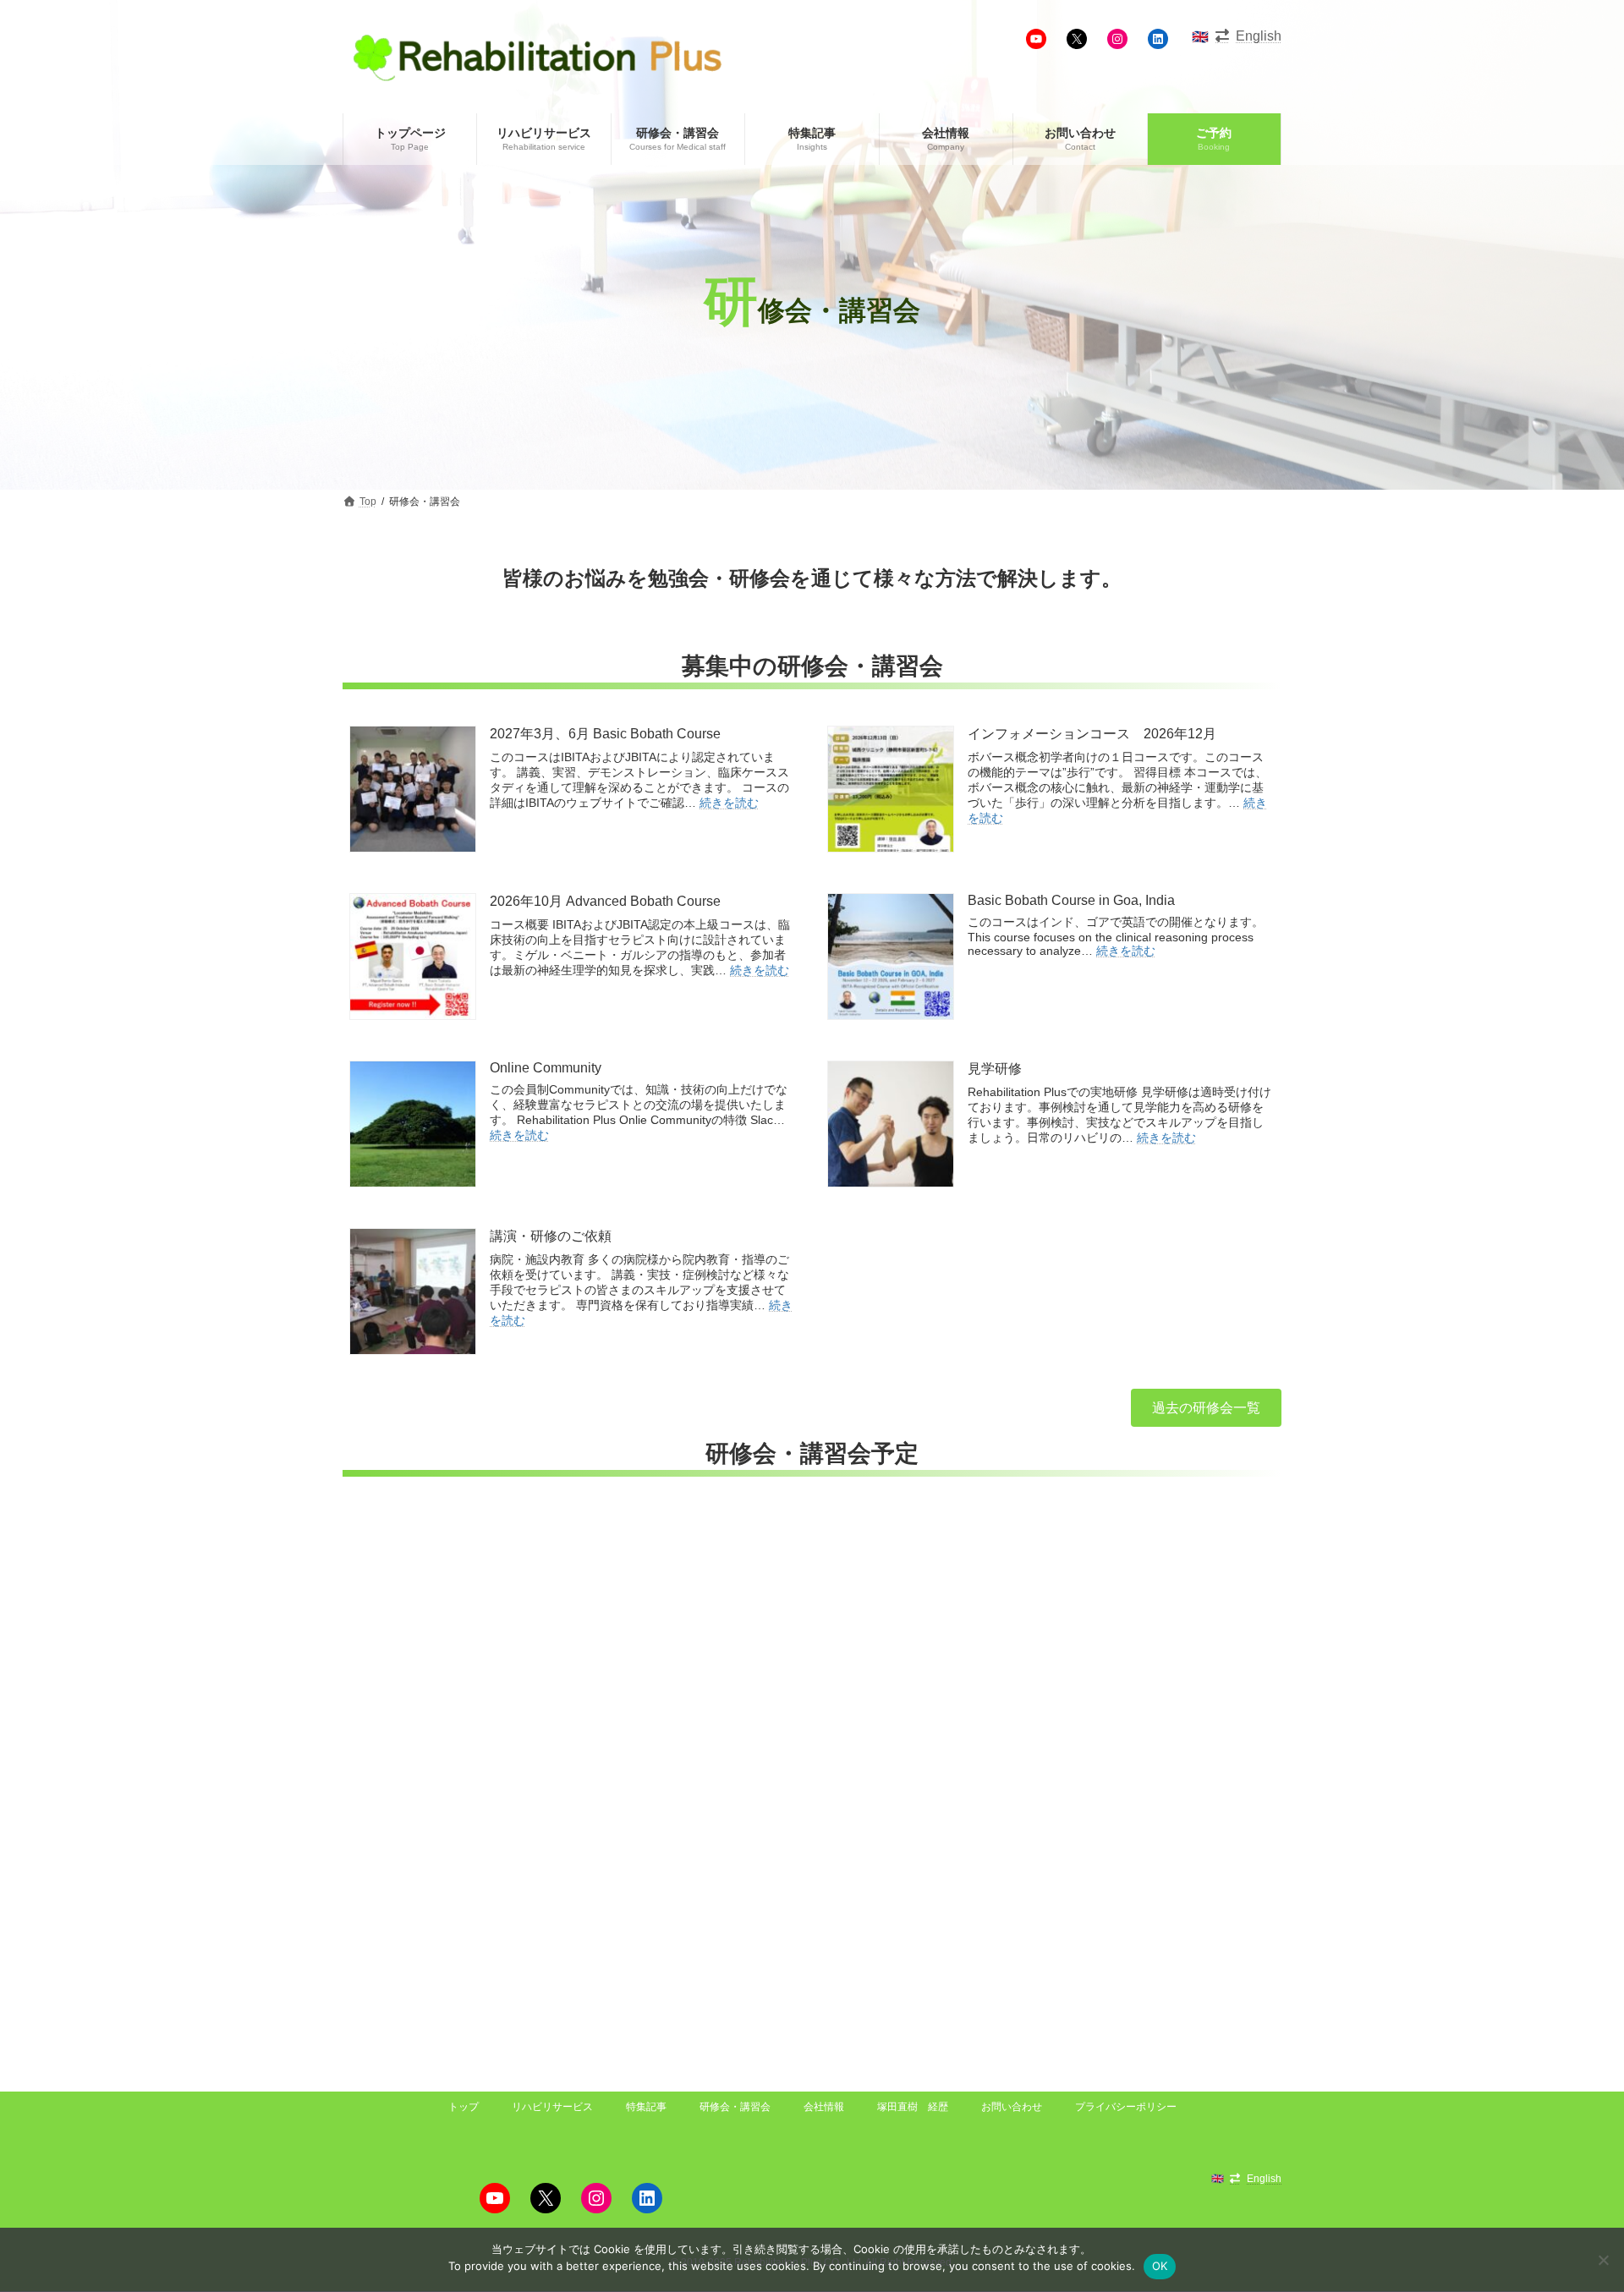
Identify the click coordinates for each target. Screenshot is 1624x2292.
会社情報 (824, 2107)
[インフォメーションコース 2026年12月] (891, 791)
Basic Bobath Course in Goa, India (1071, 900)
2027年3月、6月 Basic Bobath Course (605, 734)
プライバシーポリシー (1126, 2107)
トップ (464, 2107)
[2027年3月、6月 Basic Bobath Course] (413, 791)
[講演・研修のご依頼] (413, 1293)
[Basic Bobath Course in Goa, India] (891, 958)
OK (1160, 2266)
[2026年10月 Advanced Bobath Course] (413, 958)
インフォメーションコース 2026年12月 (1092, 734)
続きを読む (729, 803)
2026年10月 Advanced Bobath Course (605, 901)
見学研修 (995, 1069)
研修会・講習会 (735, 2107)
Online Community (546, 1068)
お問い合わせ (1012, 2107)
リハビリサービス (552, 2107)
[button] (1206, 1408)
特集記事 (646, 2107)
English (1259, 36)
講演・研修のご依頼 (551, 1236)
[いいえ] (1603, 2260)
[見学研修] (891, 1126)
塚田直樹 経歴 (913, 2107)
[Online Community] (413, 1126)
